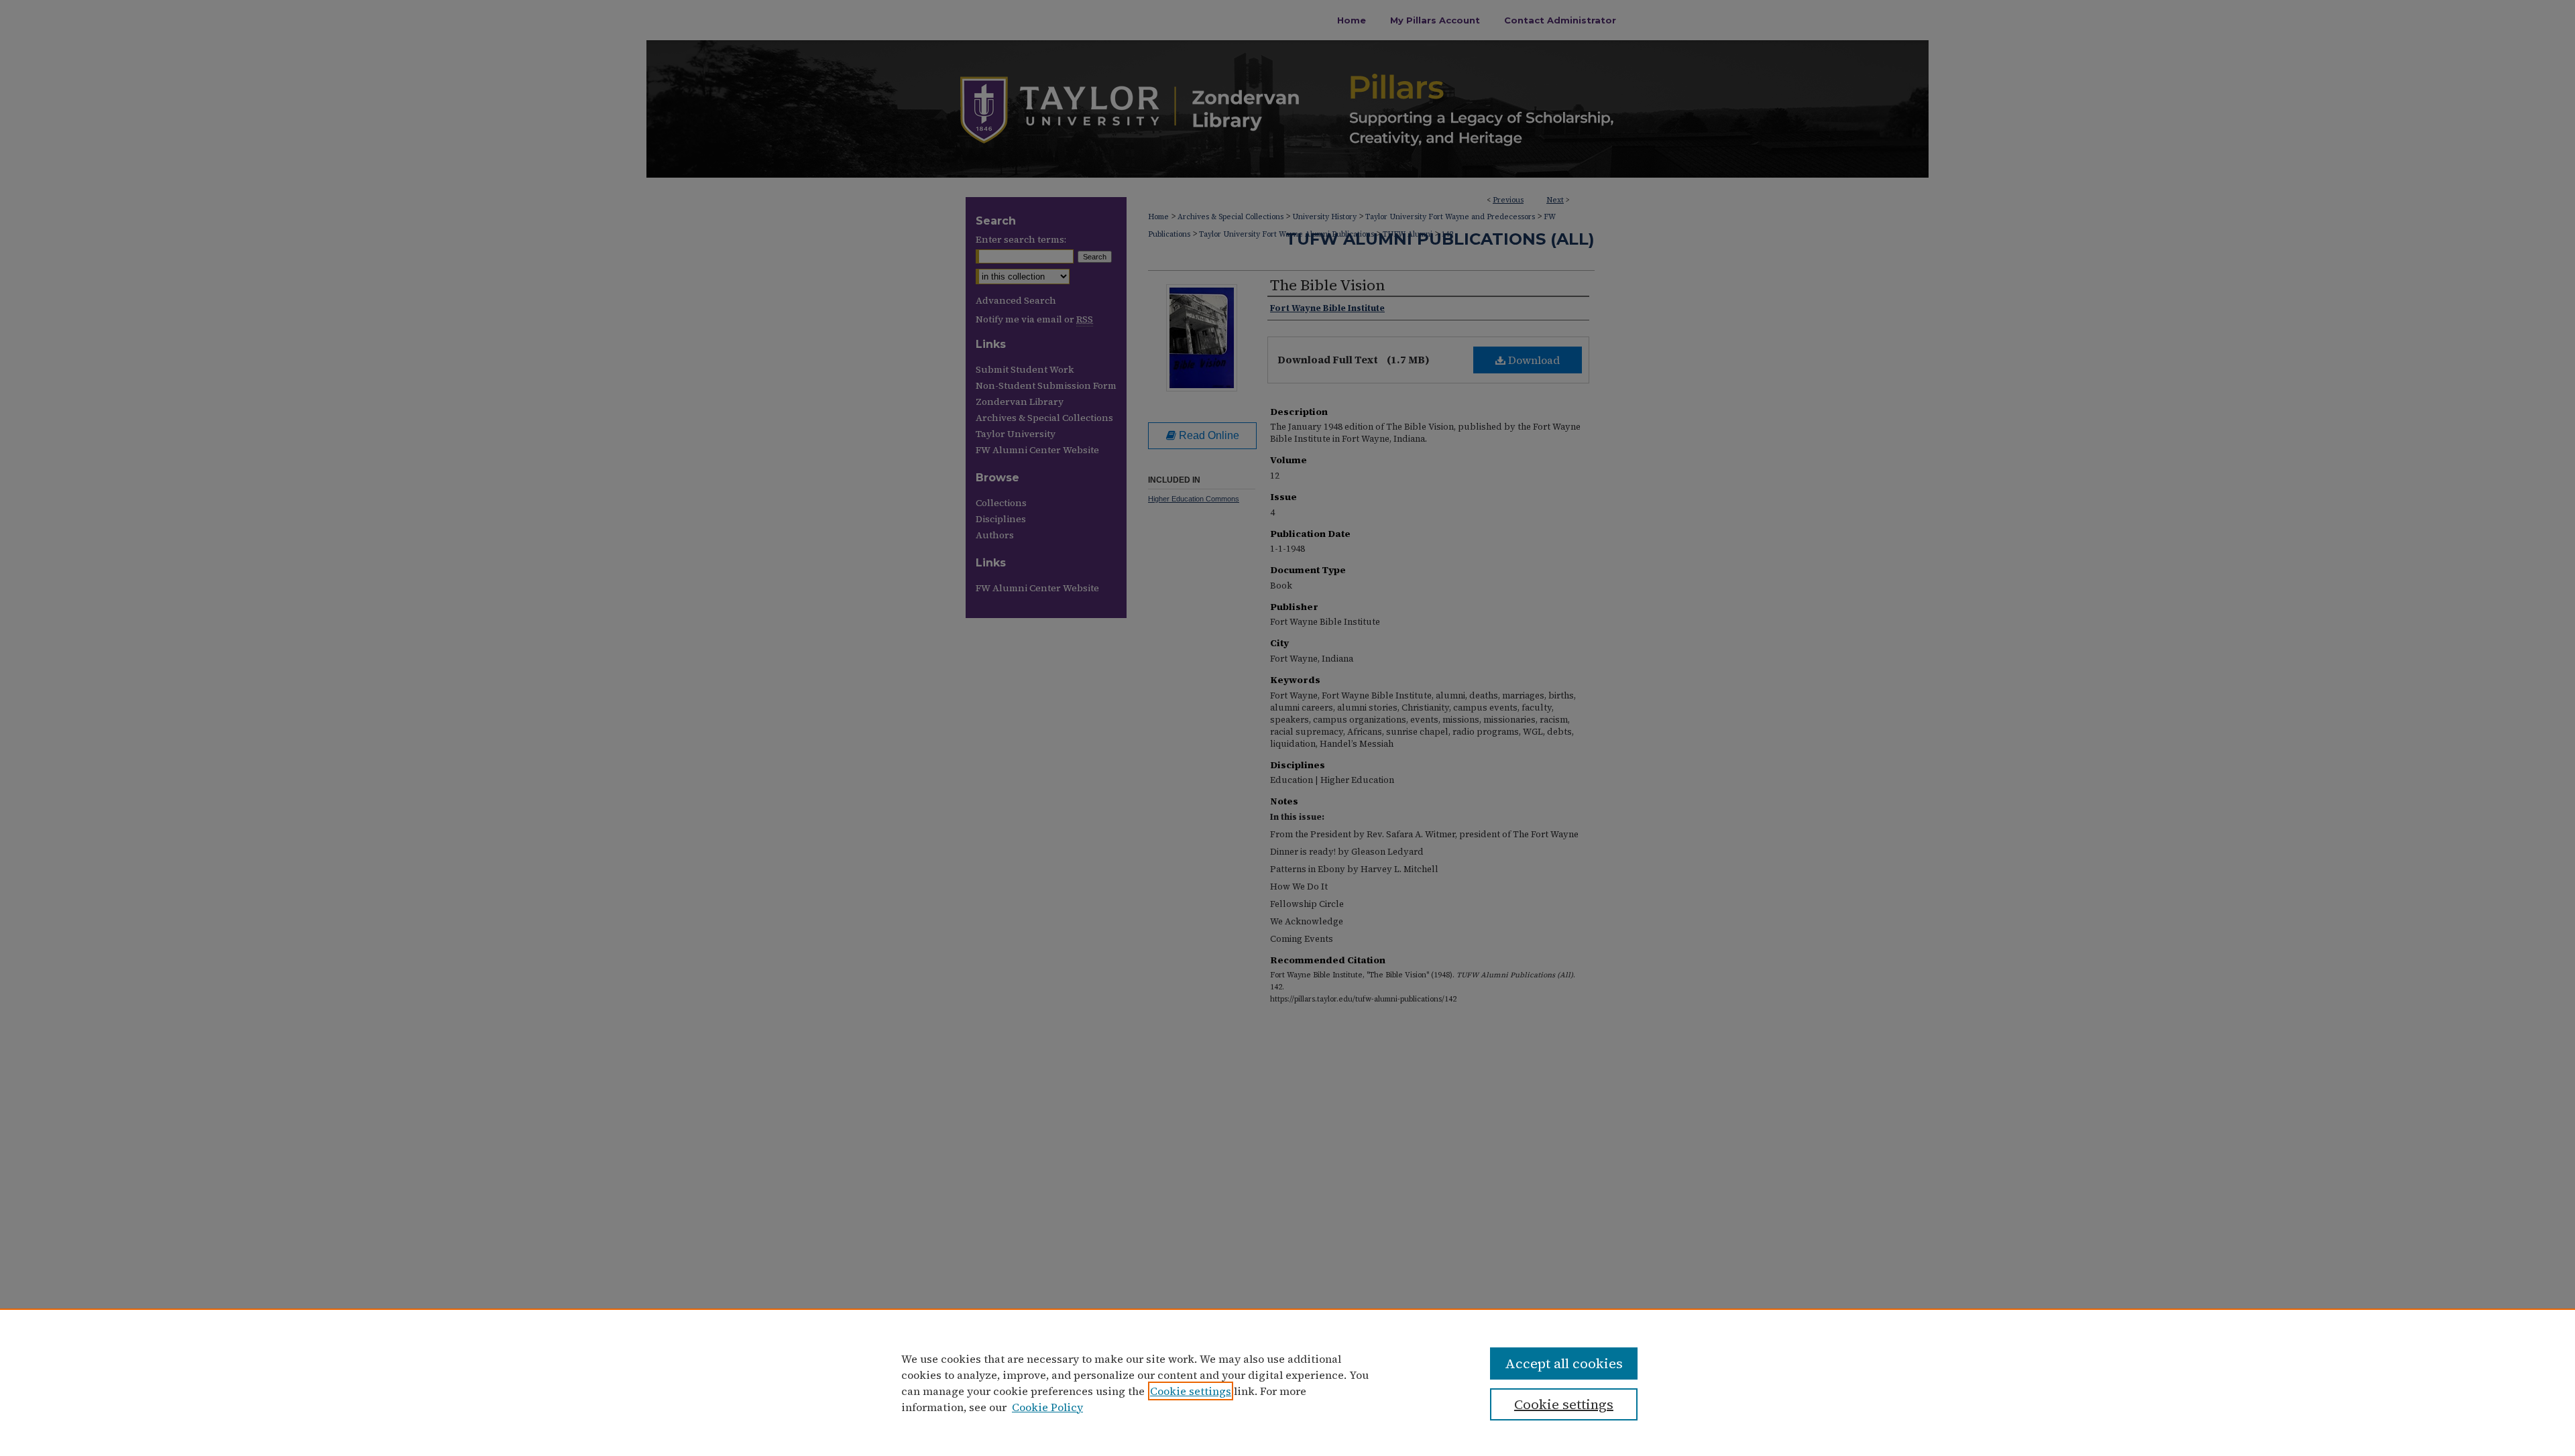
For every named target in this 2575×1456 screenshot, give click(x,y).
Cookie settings (1191, 1391)
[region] (1287, 1382)
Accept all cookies (1564, 1363)
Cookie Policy (1047, 1407)
